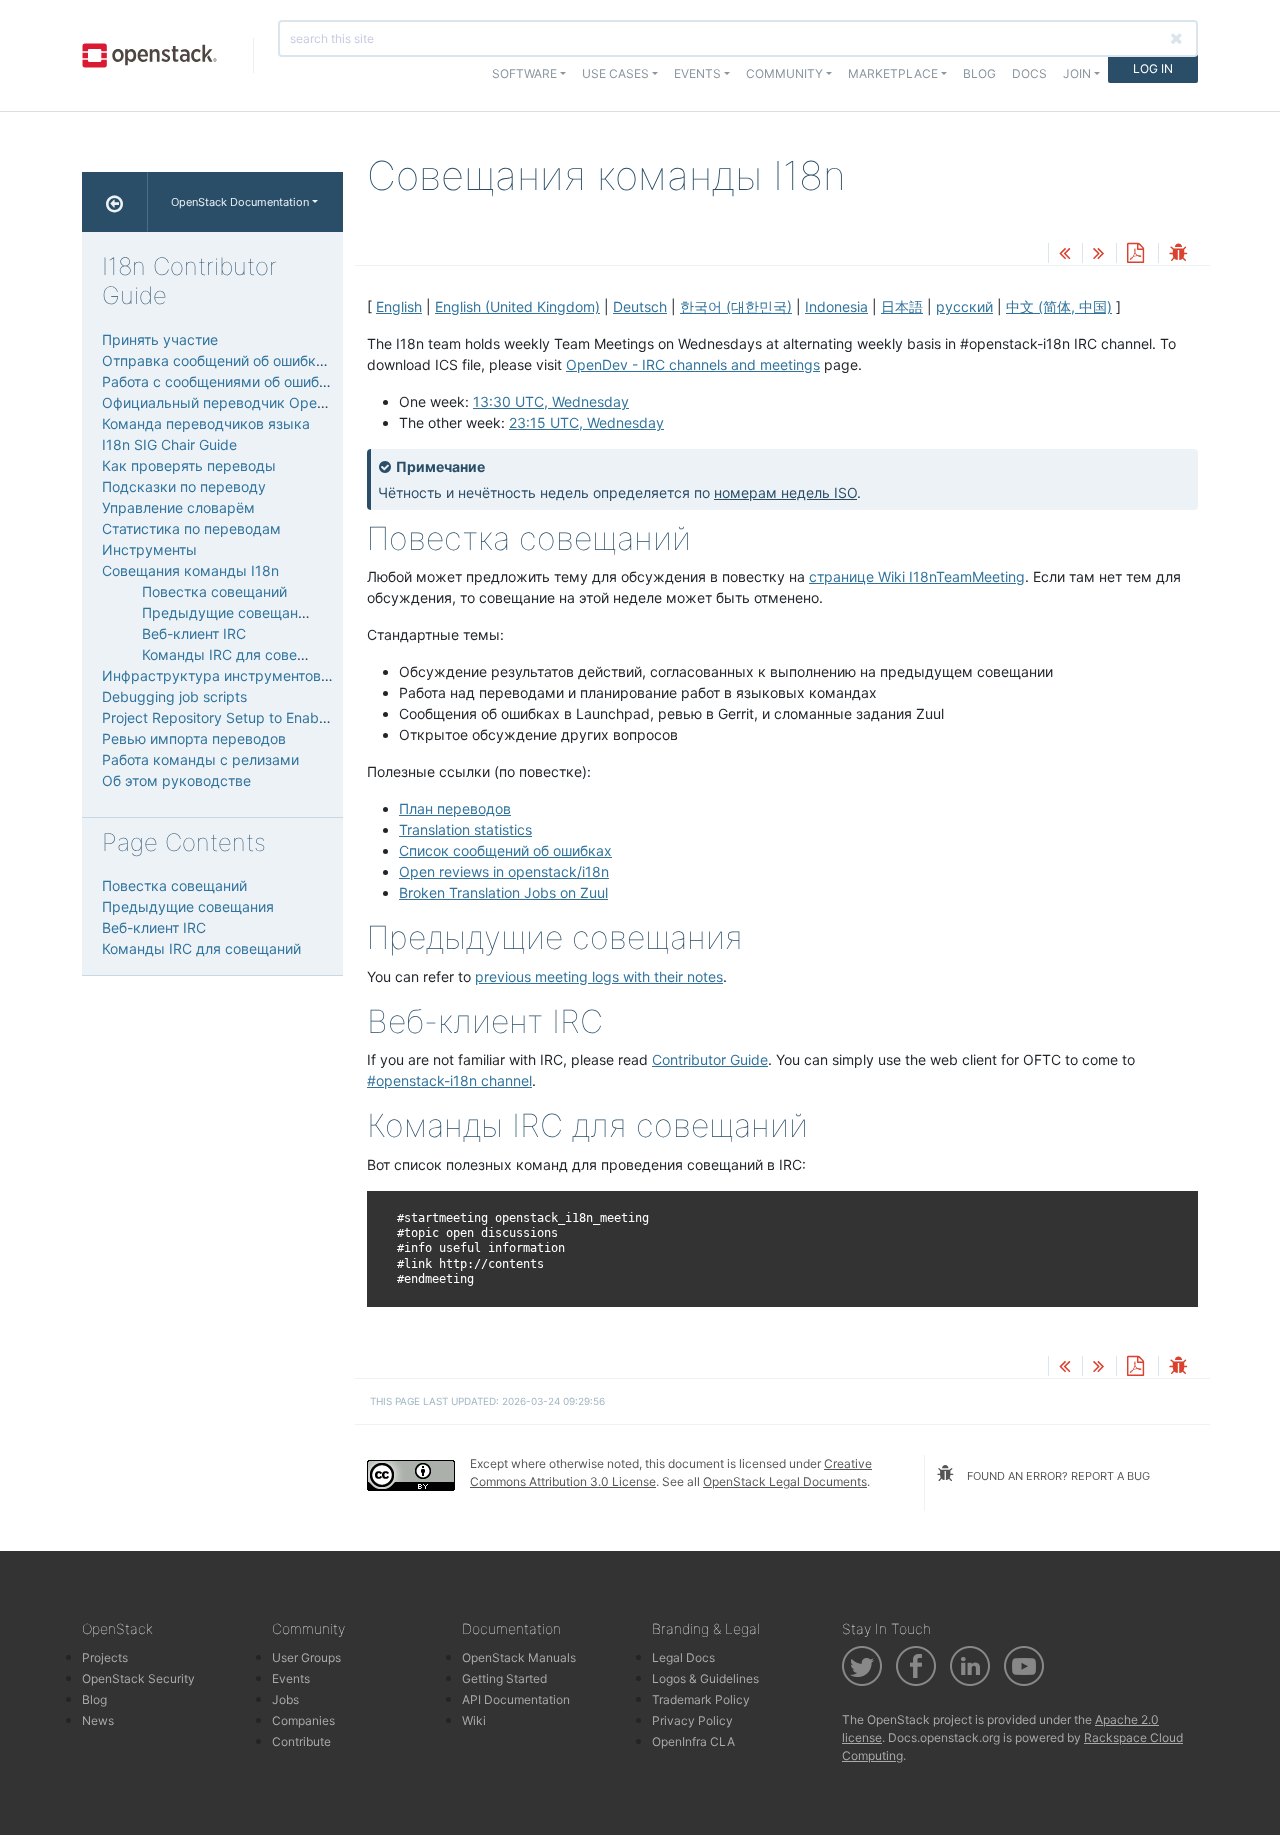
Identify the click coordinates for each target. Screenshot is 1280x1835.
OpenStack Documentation (240, 202)
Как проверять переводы (189, 465)
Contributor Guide (710, 1059)
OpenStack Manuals (519, 1657)
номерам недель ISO (785, 492)
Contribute (301, 1741)
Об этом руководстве (176, 780)
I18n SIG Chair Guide (169, 444)
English (399, 306)
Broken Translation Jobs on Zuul (503, 892)
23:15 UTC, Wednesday (586, 422)
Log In (1153, 68)
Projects (105, 1657)
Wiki (474, 1720)
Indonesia (836, 306)
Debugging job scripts (174, 696)
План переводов (455, 808)
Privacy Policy (692, 1720)
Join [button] (1077, 73)
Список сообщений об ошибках (505, 850)
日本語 (902, 306)
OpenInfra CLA (693, 1741)
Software (524, 73)
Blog (979, 73)
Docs (1029, 73)
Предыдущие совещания (228, 612)
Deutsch (640, 306)
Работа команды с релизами (200, 759)
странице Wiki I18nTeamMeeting (917, 576)
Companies (303, 1720)
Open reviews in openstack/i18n (504, 871)
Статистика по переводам (191, 528)
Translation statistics (465, 829)
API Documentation (516, 1699)
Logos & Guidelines (705, 1678)
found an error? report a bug (1057, 1476)
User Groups (306, 1657)
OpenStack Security (138, 1678)
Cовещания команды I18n (190, 570)
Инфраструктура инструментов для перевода (261, 675)
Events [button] (697, 73)
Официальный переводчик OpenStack (232, 402)
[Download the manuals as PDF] (1135, 254)
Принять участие (160, 339)
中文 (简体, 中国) (1059, 306)
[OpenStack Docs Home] (115, 202)
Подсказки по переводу (184, 486)
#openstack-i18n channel (449, 1080)
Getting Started (504, 1678)
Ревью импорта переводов (194, 738)
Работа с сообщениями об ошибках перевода (257, 381)
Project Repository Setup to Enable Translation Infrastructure (300, 717)
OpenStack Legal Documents (785, 1481)
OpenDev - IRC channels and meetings (693, 364)
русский (964, 306)
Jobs (285, 1699)
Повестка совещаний (214, 591)
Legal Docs (683, 1657)
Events (291, 1678)
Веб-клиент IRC (194, 633)
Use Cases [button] (615, 73)
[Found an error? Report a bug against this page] (1178, 254)
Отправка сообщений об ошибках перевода (252, 360)
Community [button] (784, 73)
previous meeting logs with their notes (599, 976)
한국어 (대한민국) (736, 306)
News (98, 1720)
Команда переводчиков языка (206, 423)
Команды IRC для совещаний (241, 654)
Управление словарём (178, 507)
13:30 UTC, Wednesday (551, 401)
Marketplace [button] (893, 73)
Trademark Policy (701, 1699)
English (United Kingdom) (517, 306)
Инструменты (149, 549)
